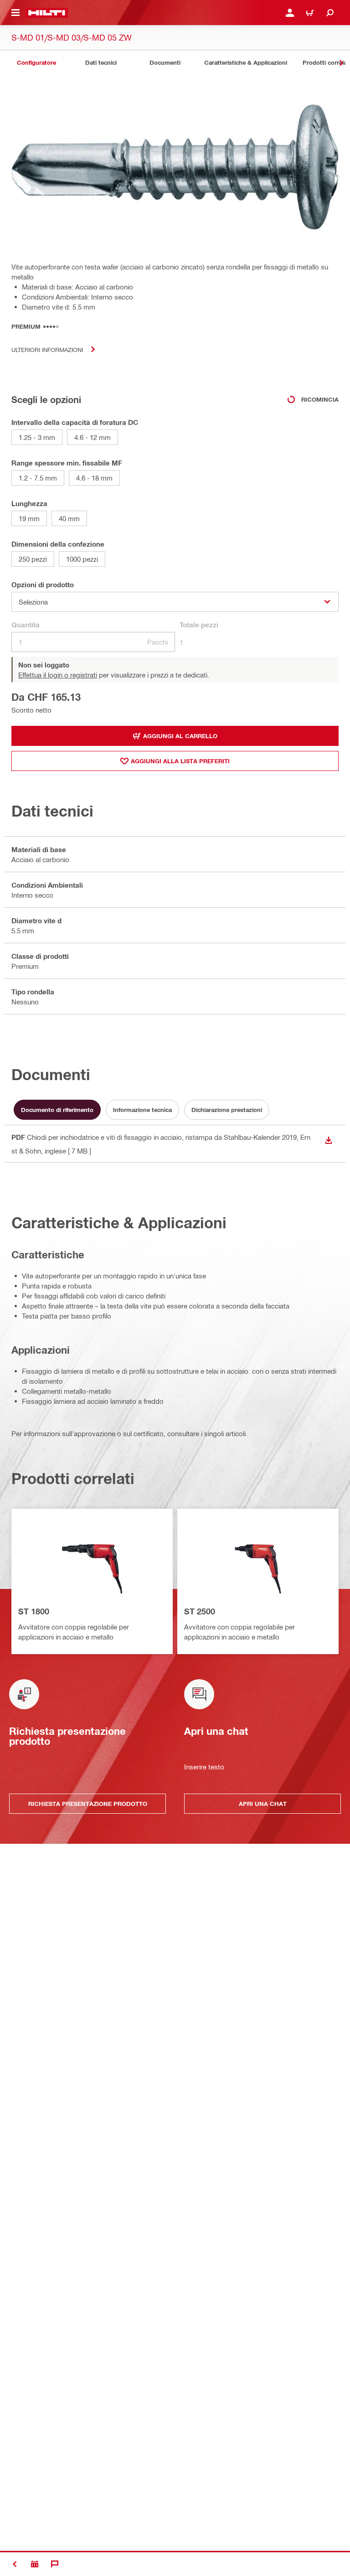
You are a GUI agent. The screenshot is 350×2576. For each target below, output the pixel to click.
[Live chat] (55, 2564)
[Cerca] (330, 13)
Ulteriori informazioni (47, 349)
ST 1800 (34, 1611)
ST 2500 (200, 1611)
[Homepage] (47, 13)
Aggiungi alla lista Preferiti (180, 761)
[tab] (36, 63)
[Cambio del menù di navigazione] (15, 13)
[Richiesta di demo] (35, 2564)
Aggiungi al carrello (180, 736)
